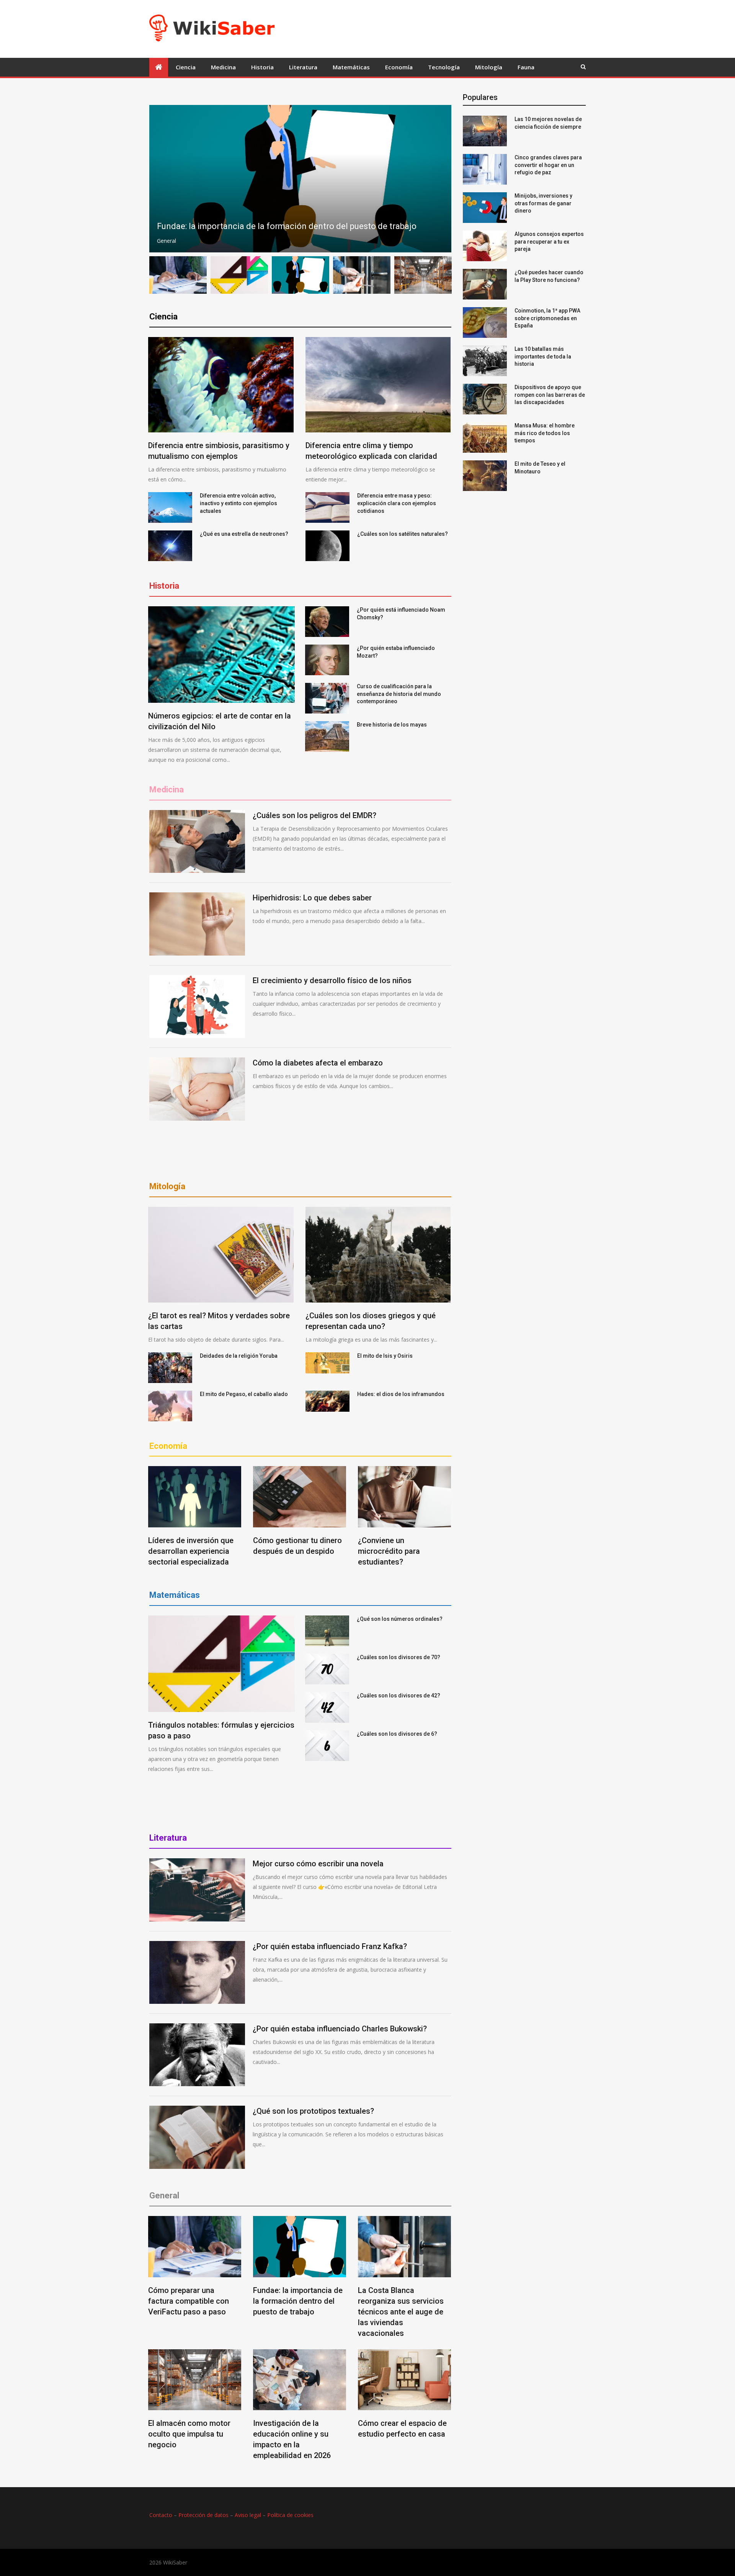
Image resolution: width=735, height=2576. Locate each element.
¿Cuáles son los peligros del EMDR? (314, 815)
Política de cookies (290, 2515)
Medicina (223, 67)
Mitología (489, 67)
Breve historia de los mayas (392, 725)
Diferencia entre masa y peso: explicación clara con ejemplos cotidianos (397, 503)
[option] (300, 179)
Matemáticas (351, 67)
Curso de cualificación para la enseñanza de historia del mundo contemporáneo (399, 694)
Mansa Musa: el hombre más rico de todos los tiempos (545, 433)
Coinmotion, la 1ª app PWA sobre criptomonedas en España (547, 318)
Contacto (161, 2515)
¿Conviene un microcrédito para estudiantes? (389, 1551)
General (167, 241)
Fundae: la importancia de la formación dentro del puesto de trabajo (298, 2301)
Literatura (303, 67)
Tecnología (444, 67)
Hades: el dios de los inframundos (401, 1394)
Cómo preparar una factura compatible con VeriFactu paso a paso (189, 2301)
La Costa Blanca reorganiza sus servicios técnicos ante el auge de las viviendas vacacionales (401, 2312)
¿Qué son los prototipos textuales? (313, 2111)
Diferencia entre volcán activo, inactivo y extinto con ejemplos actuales (238, 503)
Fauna (526, 67)
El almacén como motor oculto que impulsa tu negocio (189, 2434)
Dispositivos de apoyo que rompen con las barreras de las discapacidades (550, 395)
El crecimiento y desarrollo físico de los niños (332, 980)
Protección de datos (203, 2515)
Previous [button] (160, 179)
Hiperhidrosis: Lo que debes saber (312, 898)
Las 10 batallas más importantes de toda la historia (543, 356)
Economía (399, 67)
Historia (262, 67)
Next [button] (441, 179)
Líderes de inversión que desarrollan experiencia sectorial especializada (191, 1551)
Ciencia (186, 67)
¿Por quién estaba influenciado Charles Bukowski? (340, 2029)
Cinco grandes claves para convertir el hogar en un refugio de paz (548, 165)
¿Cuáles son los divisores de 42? (399, 1696)
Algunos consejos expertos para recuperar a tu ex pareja (549, 241)
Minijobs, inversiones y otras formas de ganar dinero (543, 203)
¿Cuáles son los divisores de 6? (397, 1734)
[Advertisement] (420, 28)
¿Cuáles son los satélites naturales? (403, 534)
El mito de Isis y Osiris (385, 1356)
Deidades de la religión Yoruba (239, 1356)
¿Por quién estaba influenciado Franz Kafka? (330, 1946)
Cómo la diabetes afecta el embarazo (318, 1063)
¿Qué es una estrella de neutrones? (244, 534)
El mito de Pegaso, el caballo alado (244, 1394)
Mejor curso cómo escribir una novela (318, 1864)
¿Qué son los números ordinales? (400, 1619)
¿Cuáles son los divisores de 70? (399, 1657)
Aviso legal (248, 2515)
